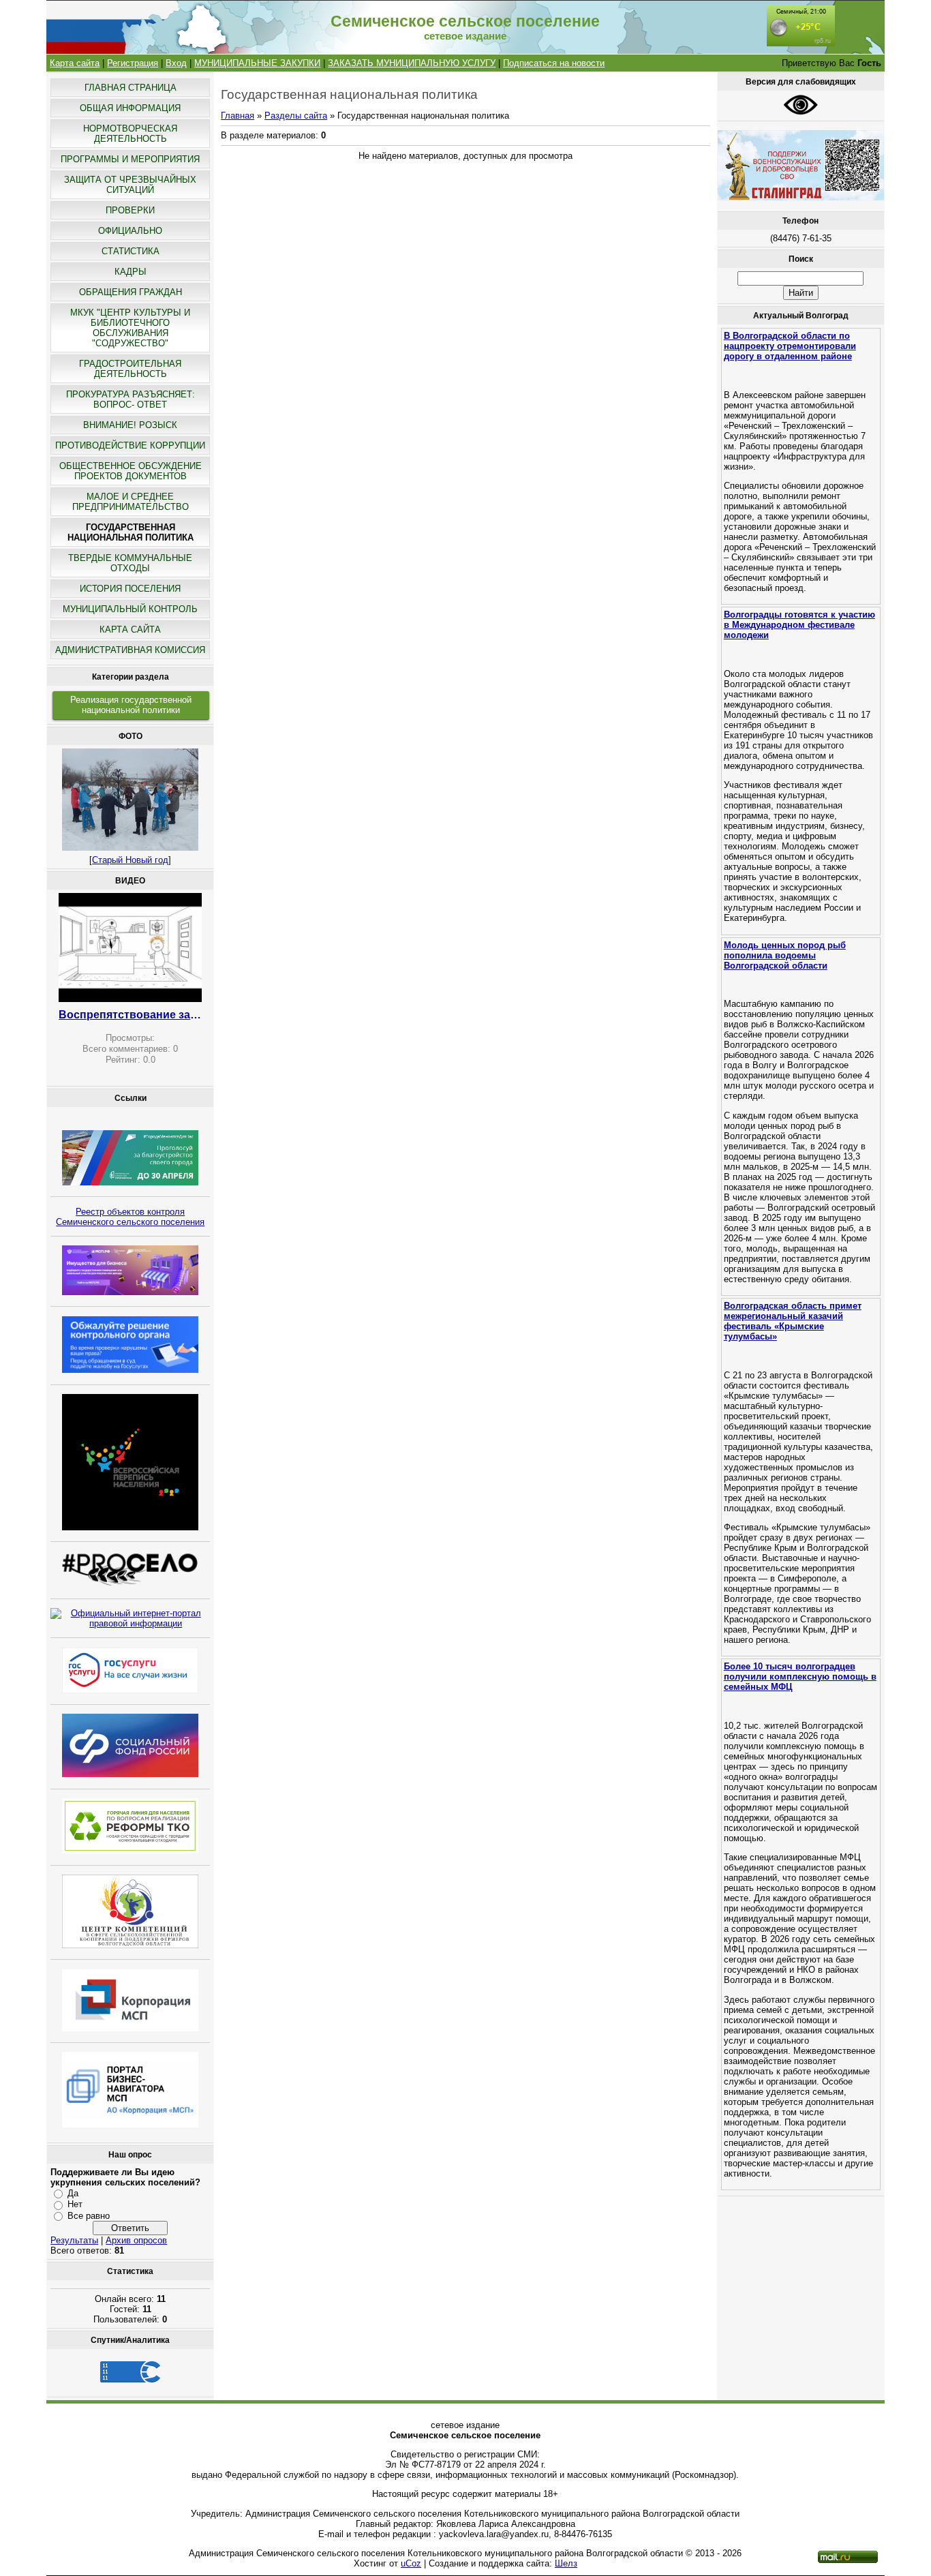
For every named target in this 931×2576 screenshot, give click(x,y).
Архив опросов (136, 2240)
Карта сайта (75, 63)
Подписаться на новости (554, 63)
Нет (75, 2204)
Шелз (566, 2563)
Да (73, 2193)
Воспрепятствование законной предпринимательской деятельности (130, 1015)
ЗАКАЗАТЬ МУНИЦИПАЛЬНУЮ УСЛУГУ (412, 63)
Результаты (74, 2240)
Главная (238, 116)
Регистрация (133, 63)
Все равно (89, 2216)
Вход (176, 63)
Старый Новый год (130, 860)
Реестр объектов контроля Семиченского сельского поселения (130, 1217)
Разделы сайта (296, 116)
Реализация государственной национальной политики (131, 705)
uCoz (411, 2563)
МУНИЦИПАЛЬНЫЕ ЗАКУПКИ (257, 63)
